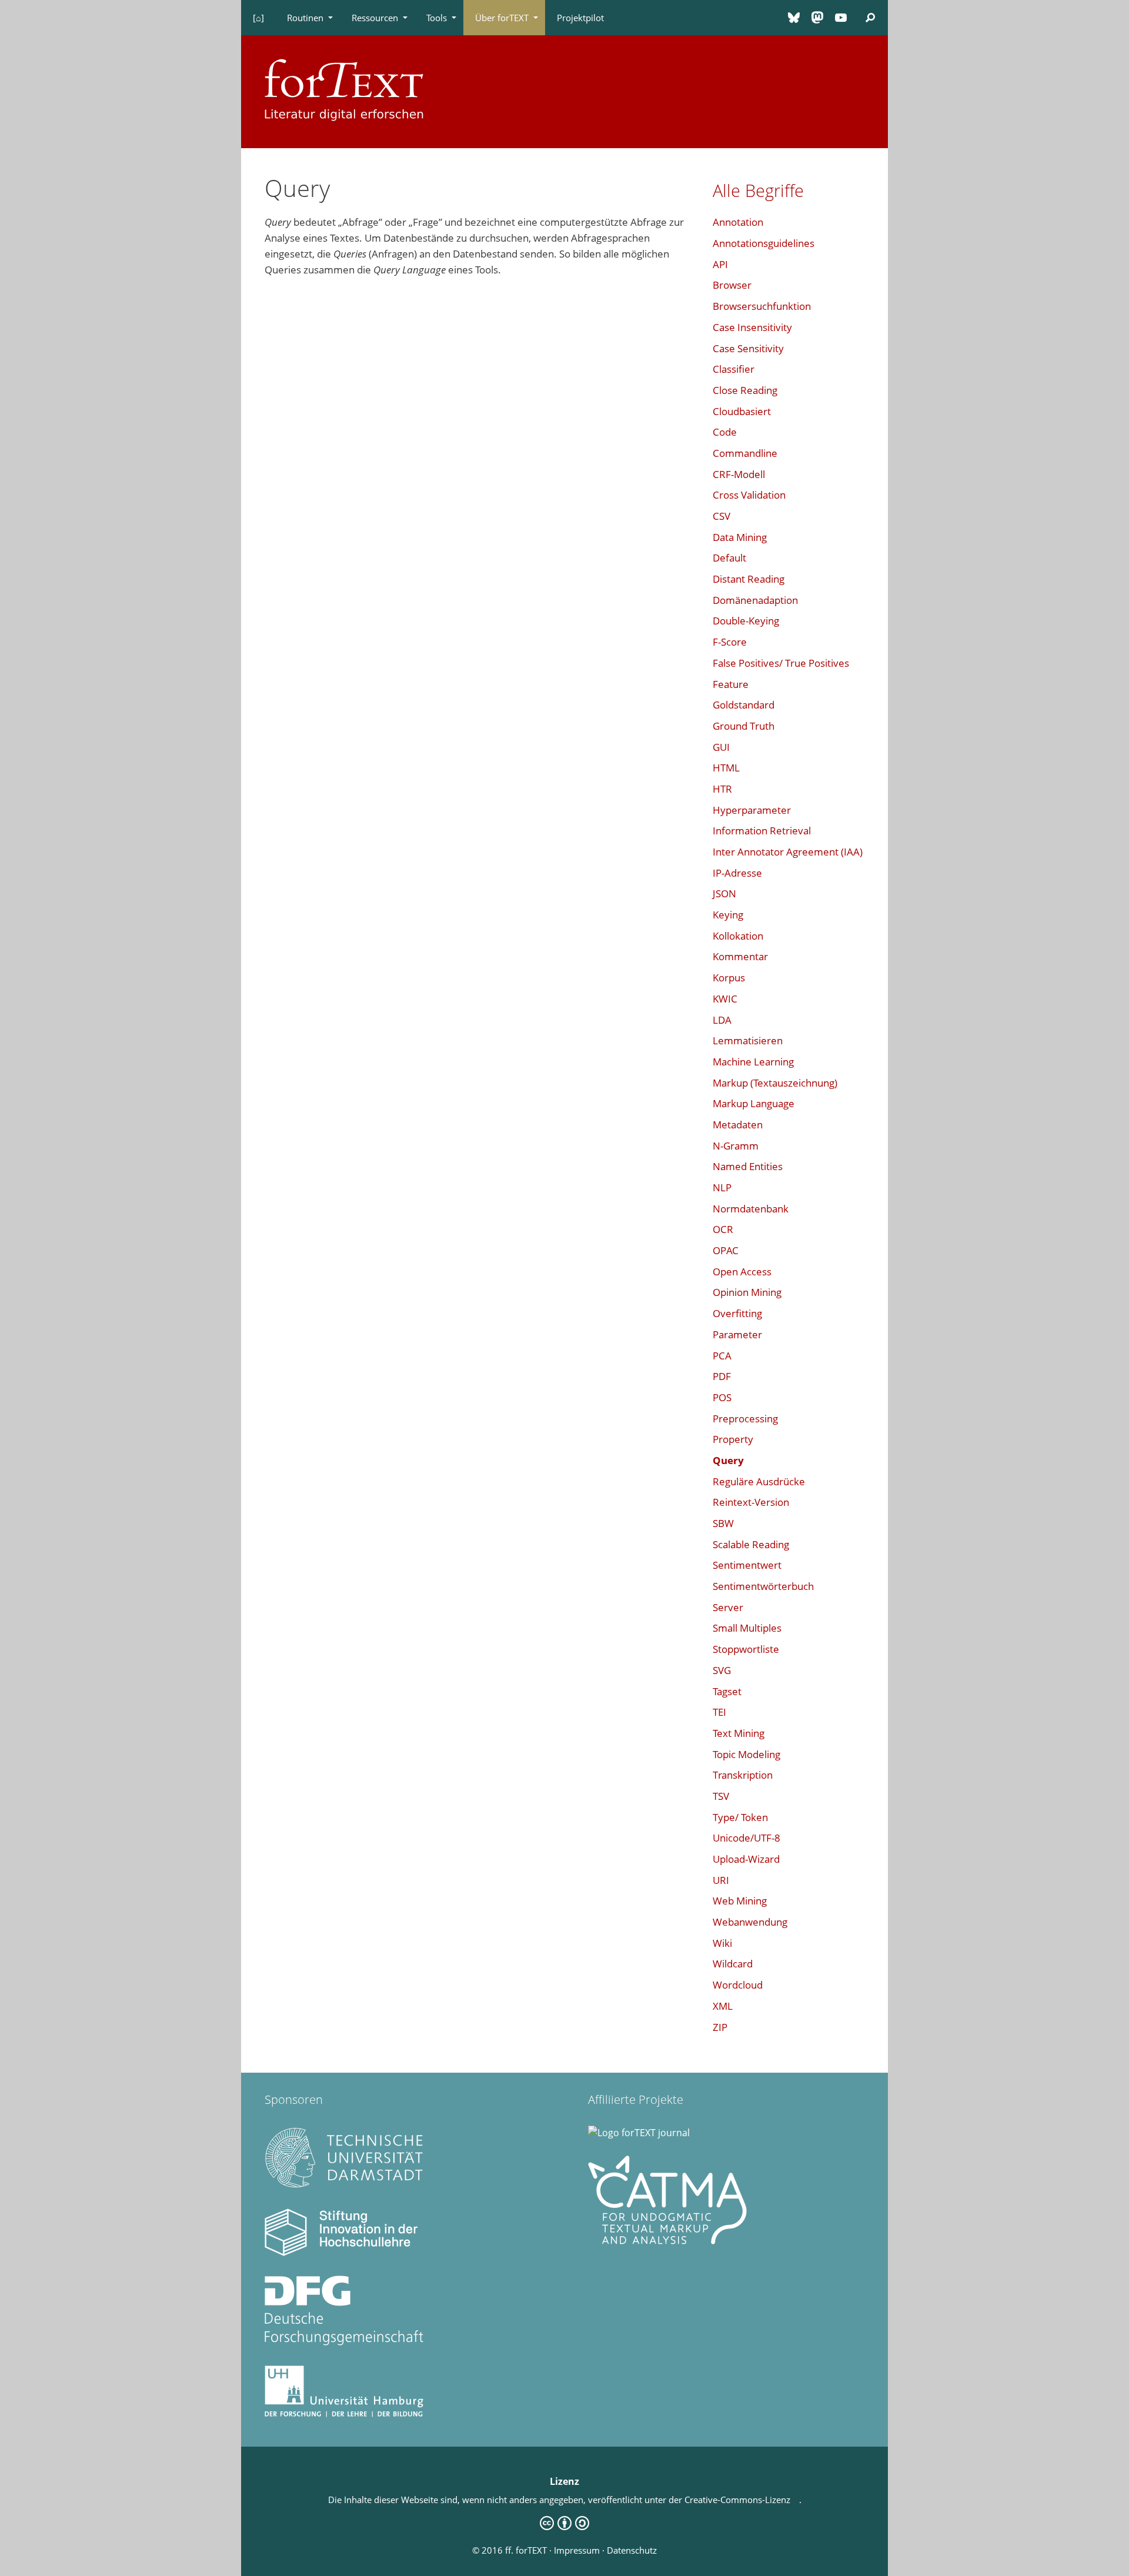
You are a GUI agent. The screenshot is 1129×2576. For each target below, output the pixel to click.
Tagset (727, 1691)
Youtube (841, 18)
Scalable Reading (751, 1544)
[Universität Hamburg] (344, 2414)
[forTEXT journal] (639, 2133)
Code (725, 432)
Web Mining (740, 1901)
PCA (722, 1356)
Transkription (743, 1775)
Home (258, 18)
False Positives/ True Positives (781, 663)
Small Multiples (747, 1628)
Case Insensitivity (752, 327)
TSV (721, 1796)
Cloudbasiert (742, 411)
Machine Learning (753, 1062)
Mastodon (817, 18)
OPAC (726, 1250)
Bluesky (794, 18)
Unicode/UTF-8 (746, 1838)
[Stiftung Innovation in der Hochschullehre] (344, 2253)
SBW (723, 1523)
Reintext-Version (751, 1502)
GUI (721, 747)
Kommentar (740, 956)
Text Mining (739, 1733)
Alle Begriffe (758, 190)
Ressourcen (375, 18)
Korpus (729, 978)
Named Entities (748, 1166)
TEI (719, 1712)
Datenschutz (632, 2550)
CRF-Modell (739, 474)
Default (729, 558)
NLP (722, 1187)
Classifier (734, 369)
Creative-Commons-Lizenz (742, 2500)
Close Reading (745, 390)
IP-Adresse (737, 873)
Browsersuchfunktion (762, 306)
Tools (437, 18)
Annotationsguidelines (764, 243)
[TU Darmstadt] (344, 2186)
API (720, 264)
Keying (728, 915)
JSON (724, 893)
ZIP (720, 2027)
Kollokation (738, 936)
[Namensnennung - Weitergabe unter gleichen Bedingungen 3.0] (564, 2527)
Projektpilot (580, 18)
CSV (722, 516)
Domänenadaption (755, 600)
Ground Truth (744, 726)
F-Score (730, 642)
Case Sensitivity (748, 348)
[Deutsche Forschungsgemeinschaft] (344, 2342)
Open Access (742, 1272)
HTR (722, 789)
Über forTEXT (502, 18)
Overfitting (737, 1313)
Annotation (738, 222)
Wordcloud (738, 1985)
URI (721, 1880)
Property (733, 1439)
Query (728, 1460)
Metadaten (738, 1125)
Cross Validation (749, 495)
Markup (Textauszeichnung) (775, 1083)
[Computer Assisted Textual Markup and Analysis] (667, 2241)
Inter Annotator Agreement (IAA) (788, 852)
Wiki (722, 1943)
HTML (726, 768)
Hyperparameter (752, 810)
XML (723, 2006)
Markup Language (754, 1103)
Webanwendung (750, 1922)
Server (728, 1607)
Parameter (737, 1334)
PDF (722, 1376)
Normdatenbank (751, 1209)
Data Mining (740, 537)
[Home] (344, 88)
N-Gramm (736, 1146)
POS (722, 1397)
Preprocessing (745, 1419)
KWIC (725, 999)
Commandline (745, 453)
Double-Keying (746, 621)
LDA (722, 1020)
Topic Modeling (746, 1754)
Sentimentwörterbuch (763, 1586)
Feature (731, 684)
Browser (732, 285)
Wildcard (733, 1964)
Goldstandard (744, 705)
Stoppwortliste (746, 1649)
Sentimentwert (747, 1565)
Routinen (305, 18)
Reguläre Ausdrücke (759, 1481)
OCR (723, 1229)
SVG (722, 1670)
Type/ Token (740, 1817)
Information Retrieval (762, 831)
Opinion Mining (747, 1292)
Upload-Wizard (746, 1859)
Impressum (577, 2550)
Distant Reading (749, 579)
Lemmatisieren (748, 1040)
